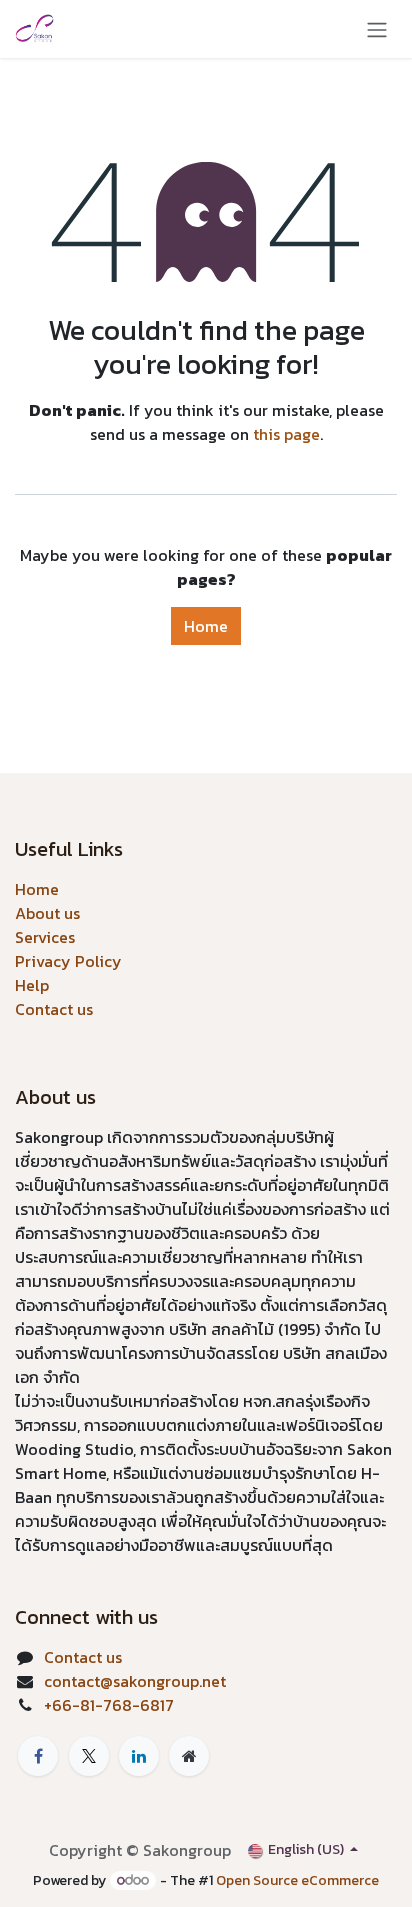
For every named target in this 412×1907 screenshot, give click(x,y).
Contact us (54, 1009)
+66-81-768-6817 (109, 1705)
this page (286, 434)
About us (47, 913)
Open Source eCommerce (297, 1880)
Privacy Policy (68, 961)
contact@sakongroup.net (135, 1681)
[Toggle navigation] (377, 29)
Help (32, 985)
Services (45, 937)
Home (206, 626)
